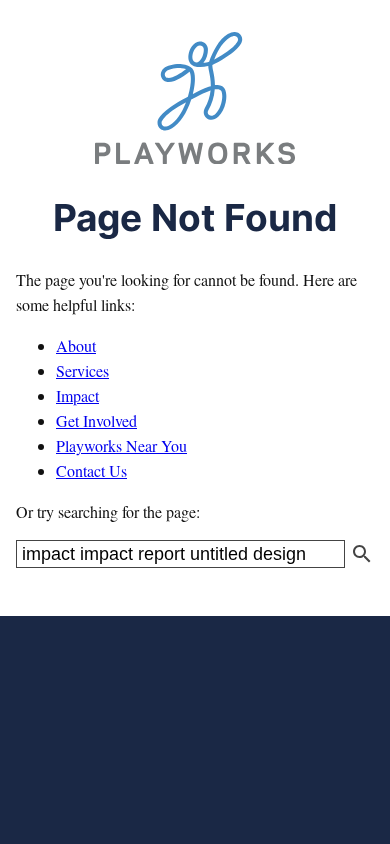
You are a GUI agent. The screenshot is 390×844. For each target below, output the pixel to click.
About (76, 345)
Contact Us (91, 470)
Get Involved (96, 420)
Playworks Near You (121, 445)
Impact (77, 395)
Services (82, 370)
